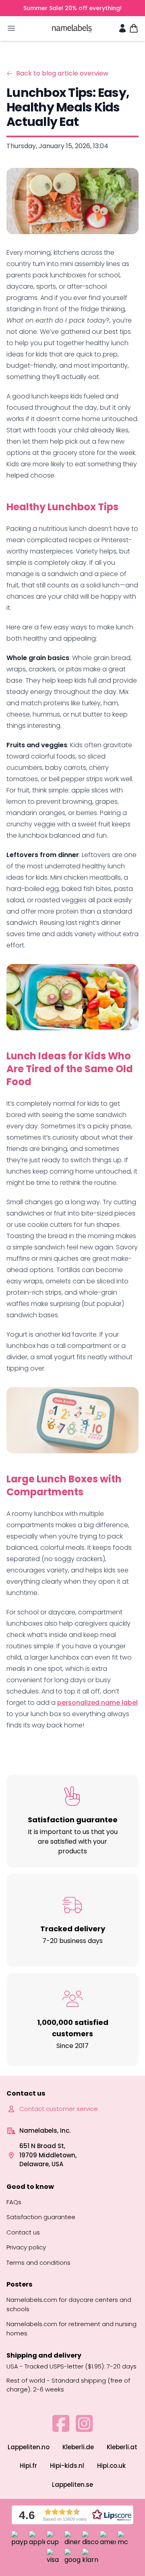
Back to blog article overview (62, 73)
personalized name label (97, 1703)
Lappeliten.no (29, 2447)
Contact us (23, 2232)
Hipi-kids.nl (67, 2466)
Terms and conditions (38, 2263)
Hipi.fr (28, 2466)
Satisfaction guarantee (41, 2217)
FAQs (14, 2202)
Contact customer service (59, 2109)
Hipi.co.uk (111, 2466)
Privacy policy (26, 2247)
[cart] (134, 28)
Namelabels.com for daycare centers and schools (69, 2304)
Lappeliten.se (72, 2485)
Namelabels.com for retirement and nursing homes (71, 2329)
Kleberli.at (122, 2447)
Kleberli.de (78, 2447)
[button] (72, 2515)
